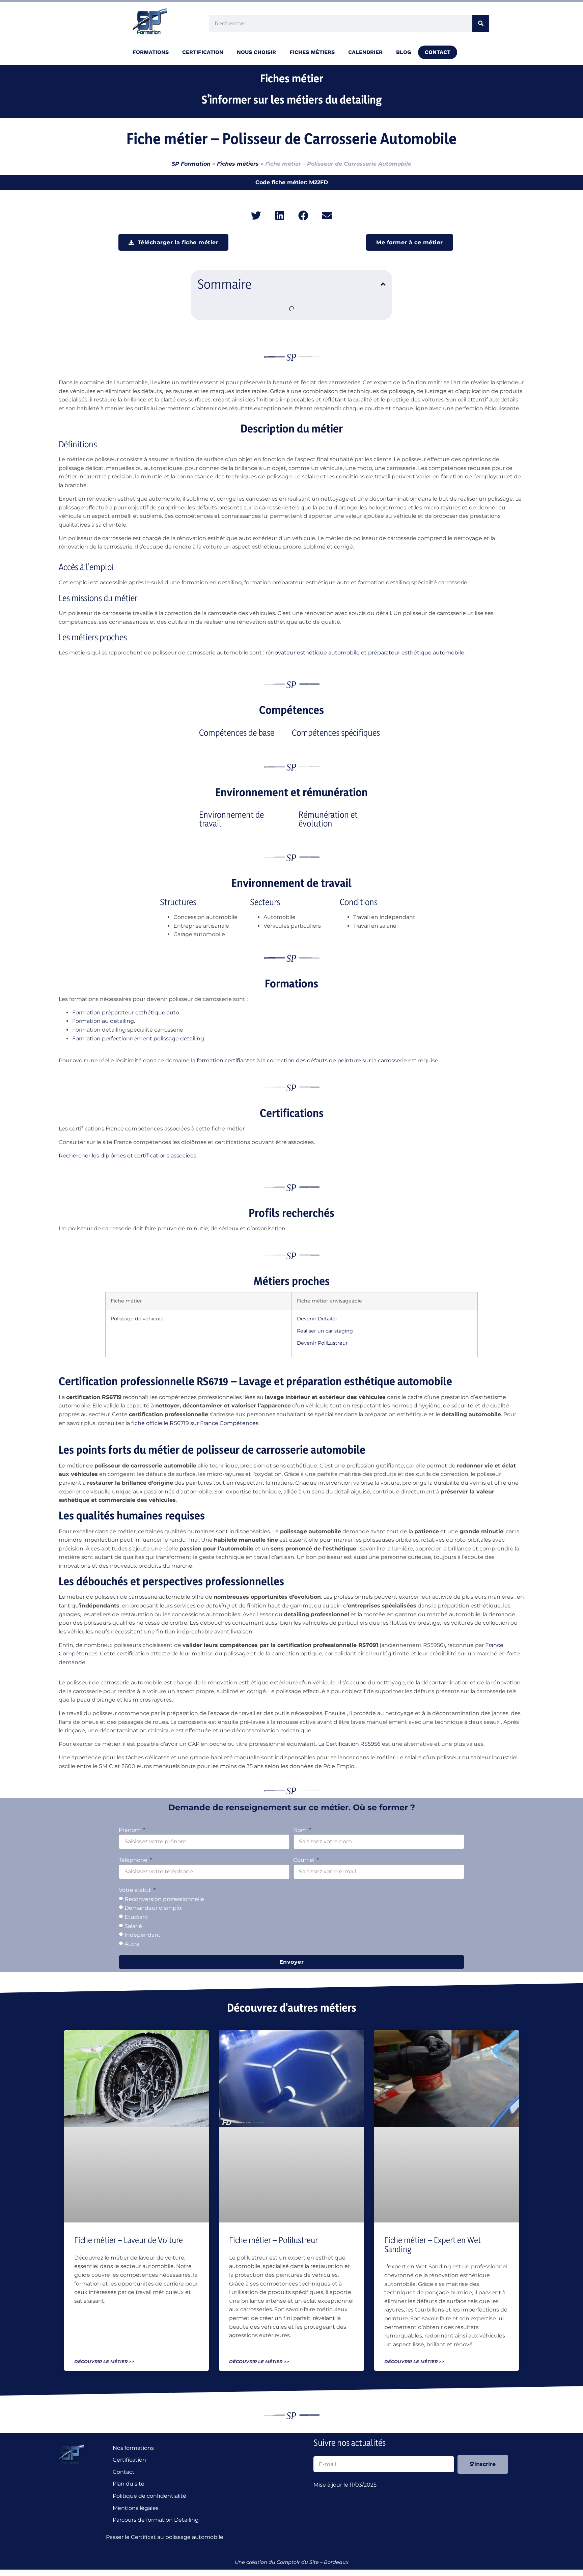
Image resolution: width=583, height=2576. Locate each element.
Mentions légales (136, 2508)
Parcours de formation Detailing (156, 2520)
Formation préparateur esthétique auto (126, 1013)
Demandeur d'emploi (154, 1908)
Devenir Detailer (317, 1319)
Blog (404, 52)
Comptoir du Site (298, 2562)
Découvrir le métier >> (104, 2362)
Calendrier (365, 52)
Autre (132, 1944)
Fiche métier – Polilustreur (273, 2240)
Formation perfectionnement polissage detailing (138, 1039)
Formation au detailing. (104, 1021)
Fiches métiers (312, 52)
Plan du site (129, 2484)
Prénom (130, 1830)
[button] (256, 216)
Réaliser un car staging (325, 1331)
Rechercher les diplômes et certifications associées (128, 1156)
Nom (301, 1830)
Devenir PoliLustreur (322, 1343)
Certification (129, 2460)
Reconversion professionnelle (164, 1899)
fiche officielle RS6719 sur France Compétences (195, 1423)
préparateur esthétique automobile (416, 653)
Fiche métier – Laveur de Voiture (129, 2240)
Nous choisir (256, 52)
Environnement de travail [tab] (231, 819)
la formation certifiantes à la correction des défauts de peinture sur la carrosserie (299, 1060)
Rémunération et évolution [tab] (328, 819)
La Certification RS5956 (349, 1744)
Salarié (133, 1926)
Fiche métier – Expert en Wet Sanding (433, 2245)
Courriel (304, 1860)
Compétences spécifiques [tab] (336, 733)
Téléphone (134, 1860)
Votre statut (136, 1890)
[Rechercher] (481, 24)
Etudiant (136, 1917)
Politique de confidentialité (149, 2496)
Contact (438, 52)
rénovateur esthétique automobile (313, 653)
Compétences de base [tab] (237, 733)
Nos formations (133, 2448)
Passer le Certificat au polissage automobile (166, 2537)
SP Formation (191, 164)
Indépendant (143, 1935)
